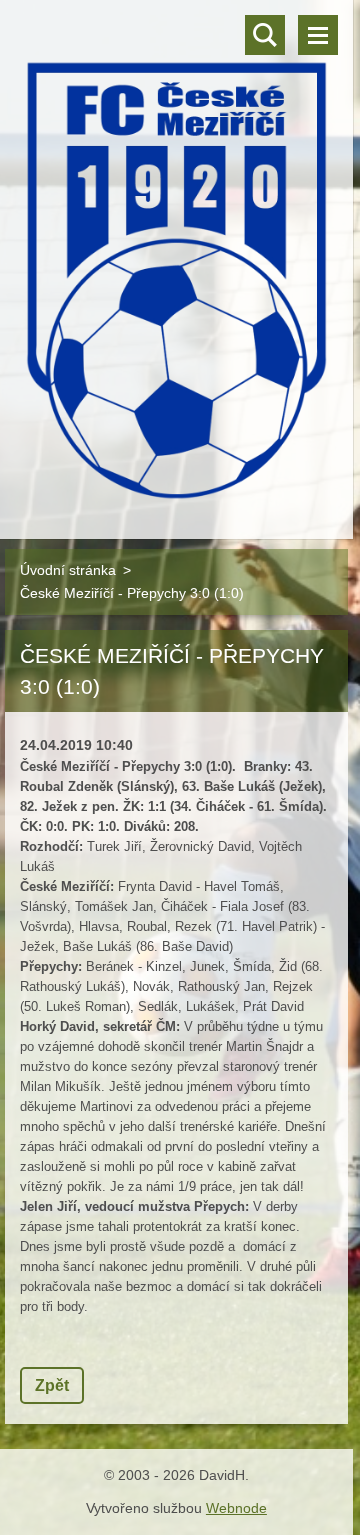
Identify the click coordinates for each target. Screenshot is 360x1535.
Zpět (52, 1385)
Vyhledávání (265, 35)
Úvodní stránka (68, 570)
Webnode (236, 1508)
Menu (318, 35)
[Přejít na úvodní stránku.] (176, 257)
